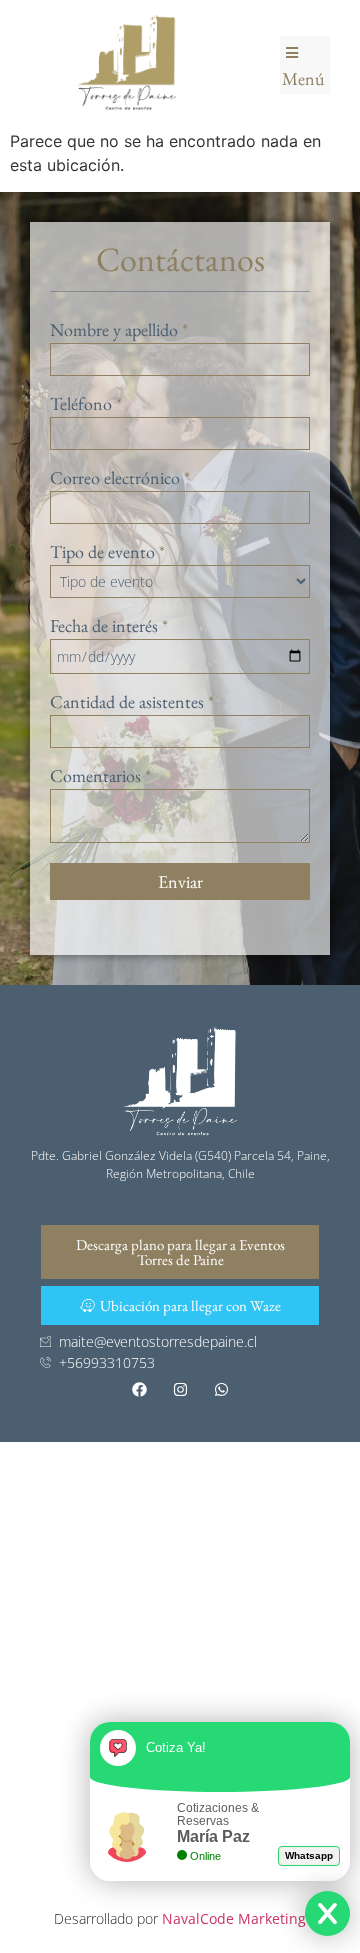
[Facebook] (139, 1390)
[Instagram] (180, 1390)
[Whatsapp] (221, 1390)
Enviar (180, 881)
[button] (305, 65)
